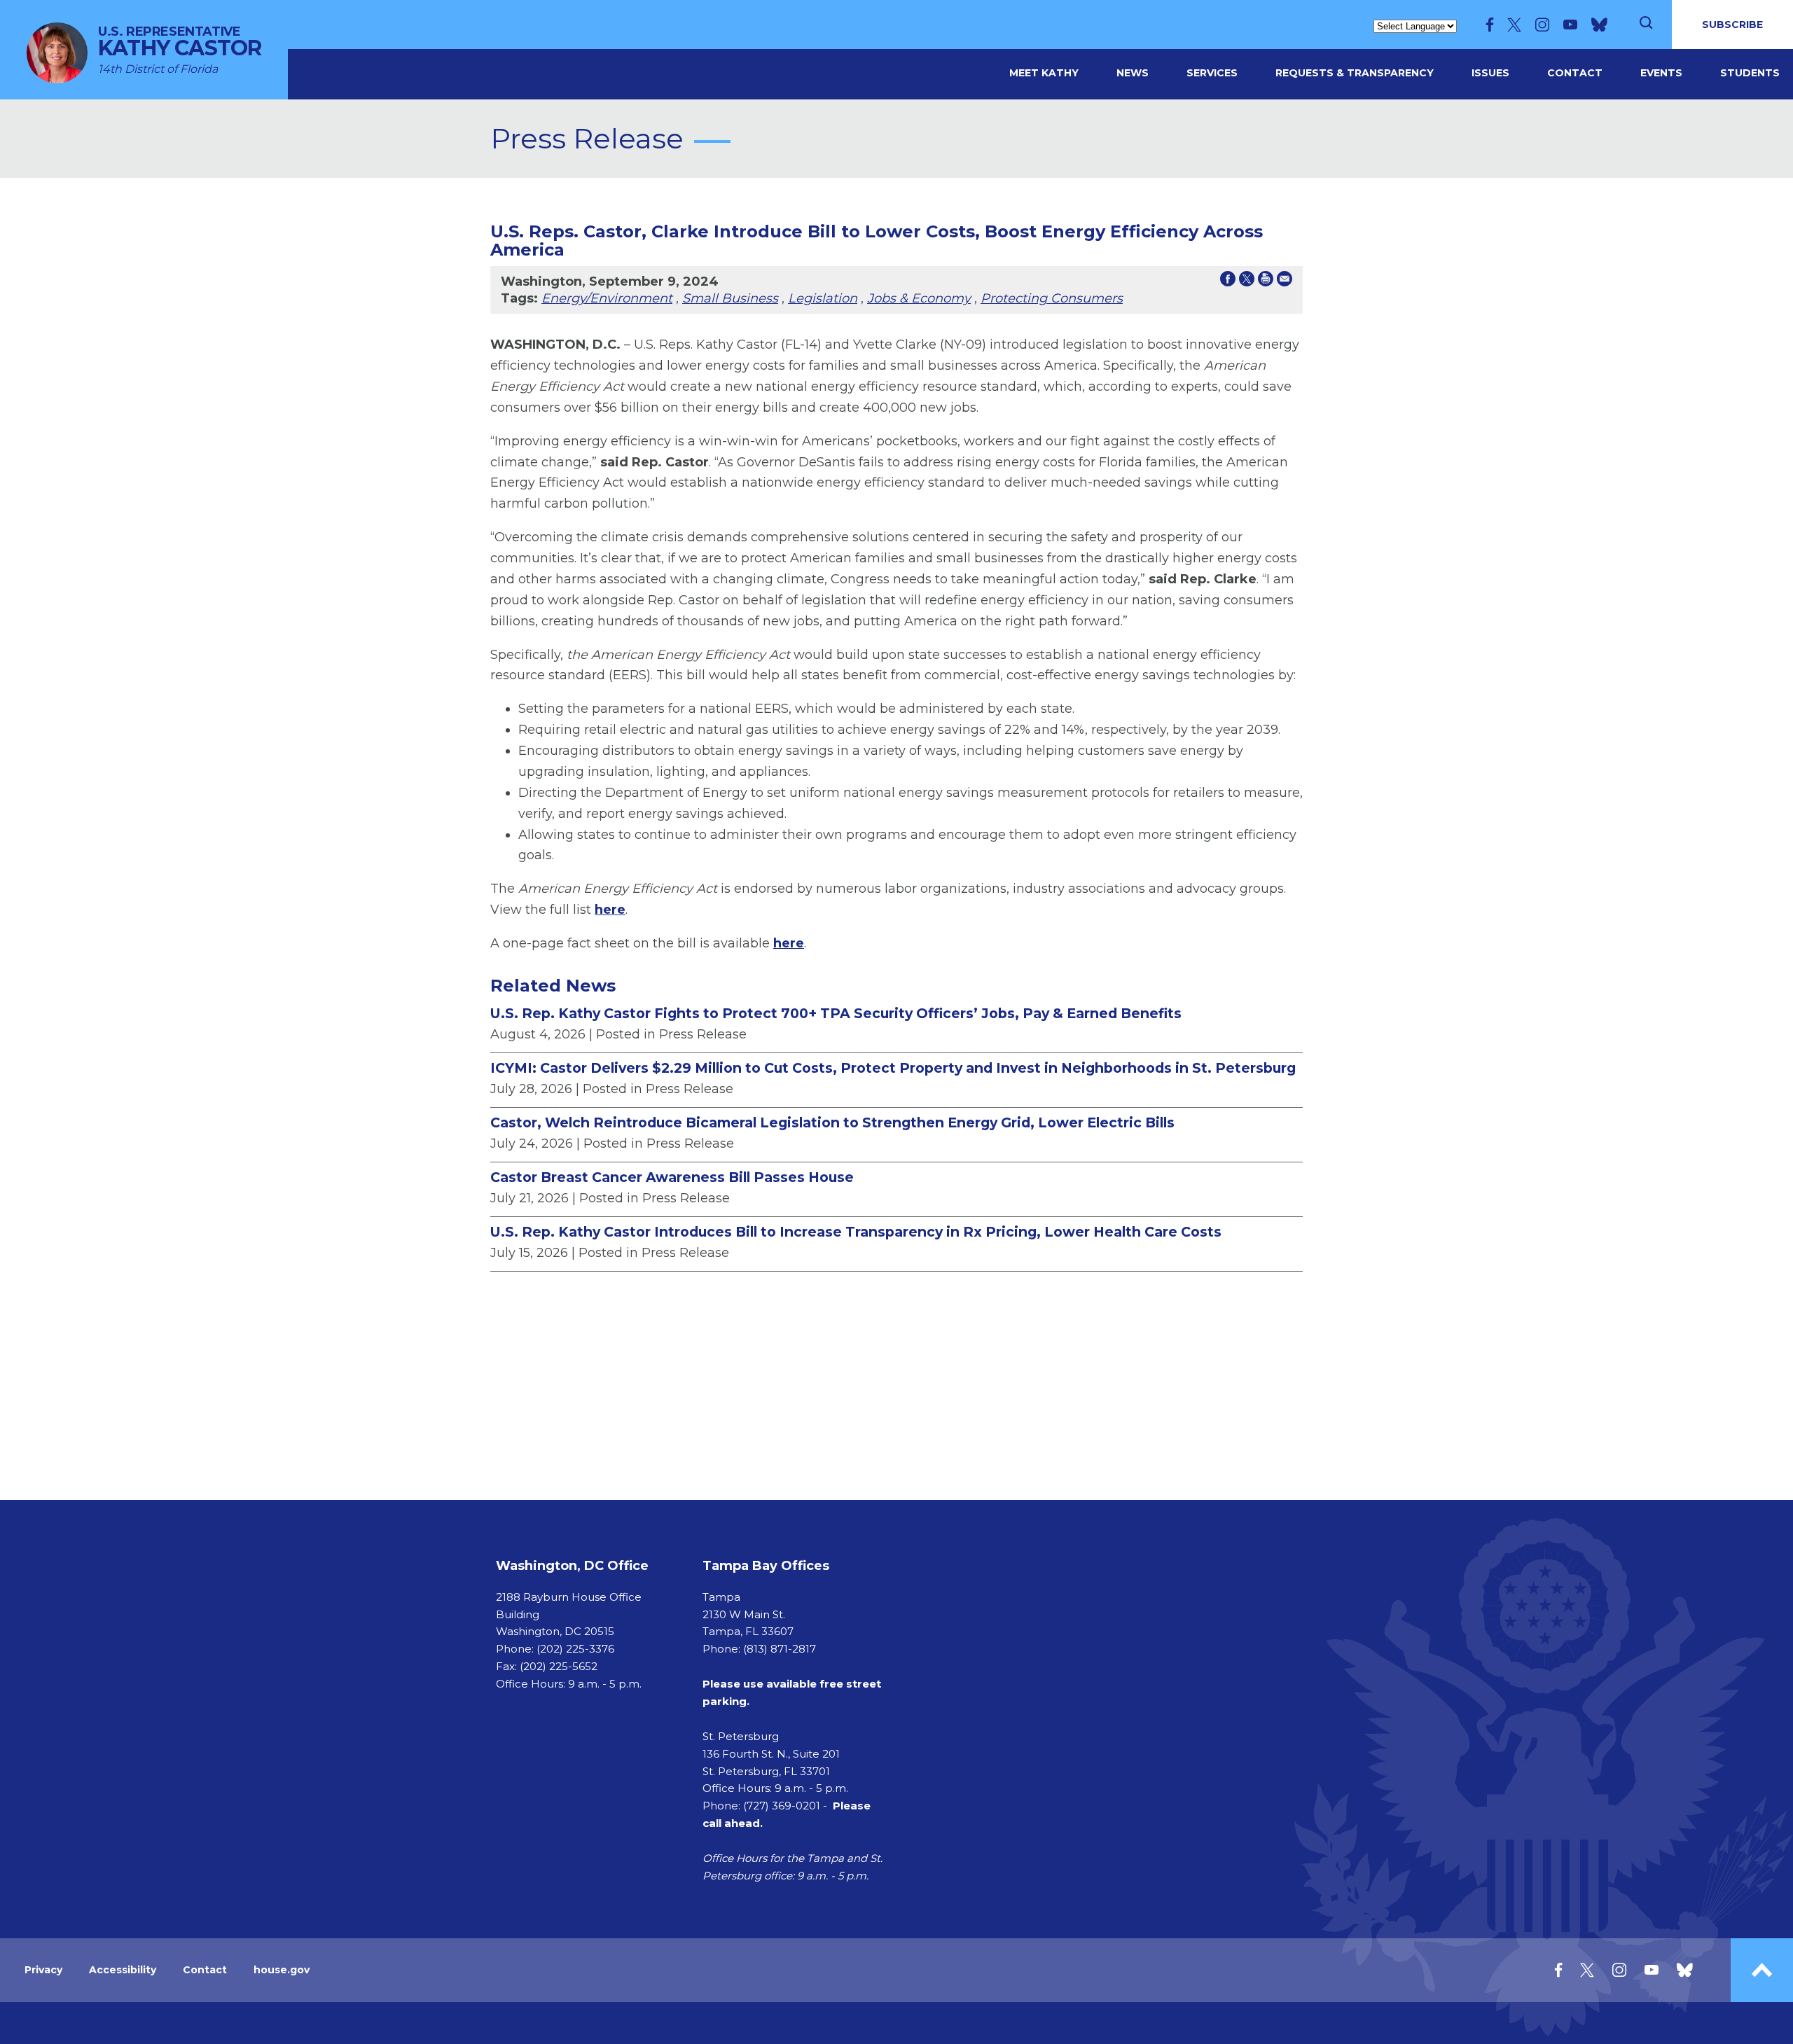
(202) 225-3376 (575, 1649)
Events (1661, 73)
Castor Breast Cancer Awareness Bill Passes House (672, 1177)
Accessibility (123, 1970)
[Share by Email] (1285, 281)
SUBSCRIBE (1732, 25)
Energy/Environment (607, 298)
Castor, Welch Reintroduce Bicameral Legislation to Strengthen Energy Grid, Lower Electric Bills (832, 1122)
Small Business (730, 298)
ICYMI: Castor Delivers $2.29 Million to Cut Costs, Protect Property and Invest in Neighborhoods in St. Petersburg (893, 1068)
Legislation (823, 298)
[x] (1514, 25)
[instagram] (1542, 25)
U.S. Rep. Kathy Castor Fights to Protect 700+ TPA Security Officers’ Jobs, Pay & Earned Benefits (836, 1013)
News (1133, 73)
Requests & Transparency (1355, 73)
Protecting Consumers (1052, 298)
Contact (1575, 73)
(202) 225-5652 (559, 1666)
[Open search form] (1646, 25)
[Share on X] (1247, 281)
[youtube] (1570, 25)
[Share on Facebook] (1228, 281)
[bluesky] (1599, 25)
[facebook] (1490, 25)
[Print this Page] (1266, 281)
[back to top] (1762, 1970)
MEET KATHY (1044, 73)
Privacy (43, 1970)
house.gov (282, 1970)
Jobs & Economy (919, 298)
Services (1212, 73)
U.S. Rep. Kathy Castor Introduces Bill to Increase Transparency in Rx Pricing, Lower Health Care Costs (856, 1232)
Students (1750, 73)
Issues (1490, 73)
